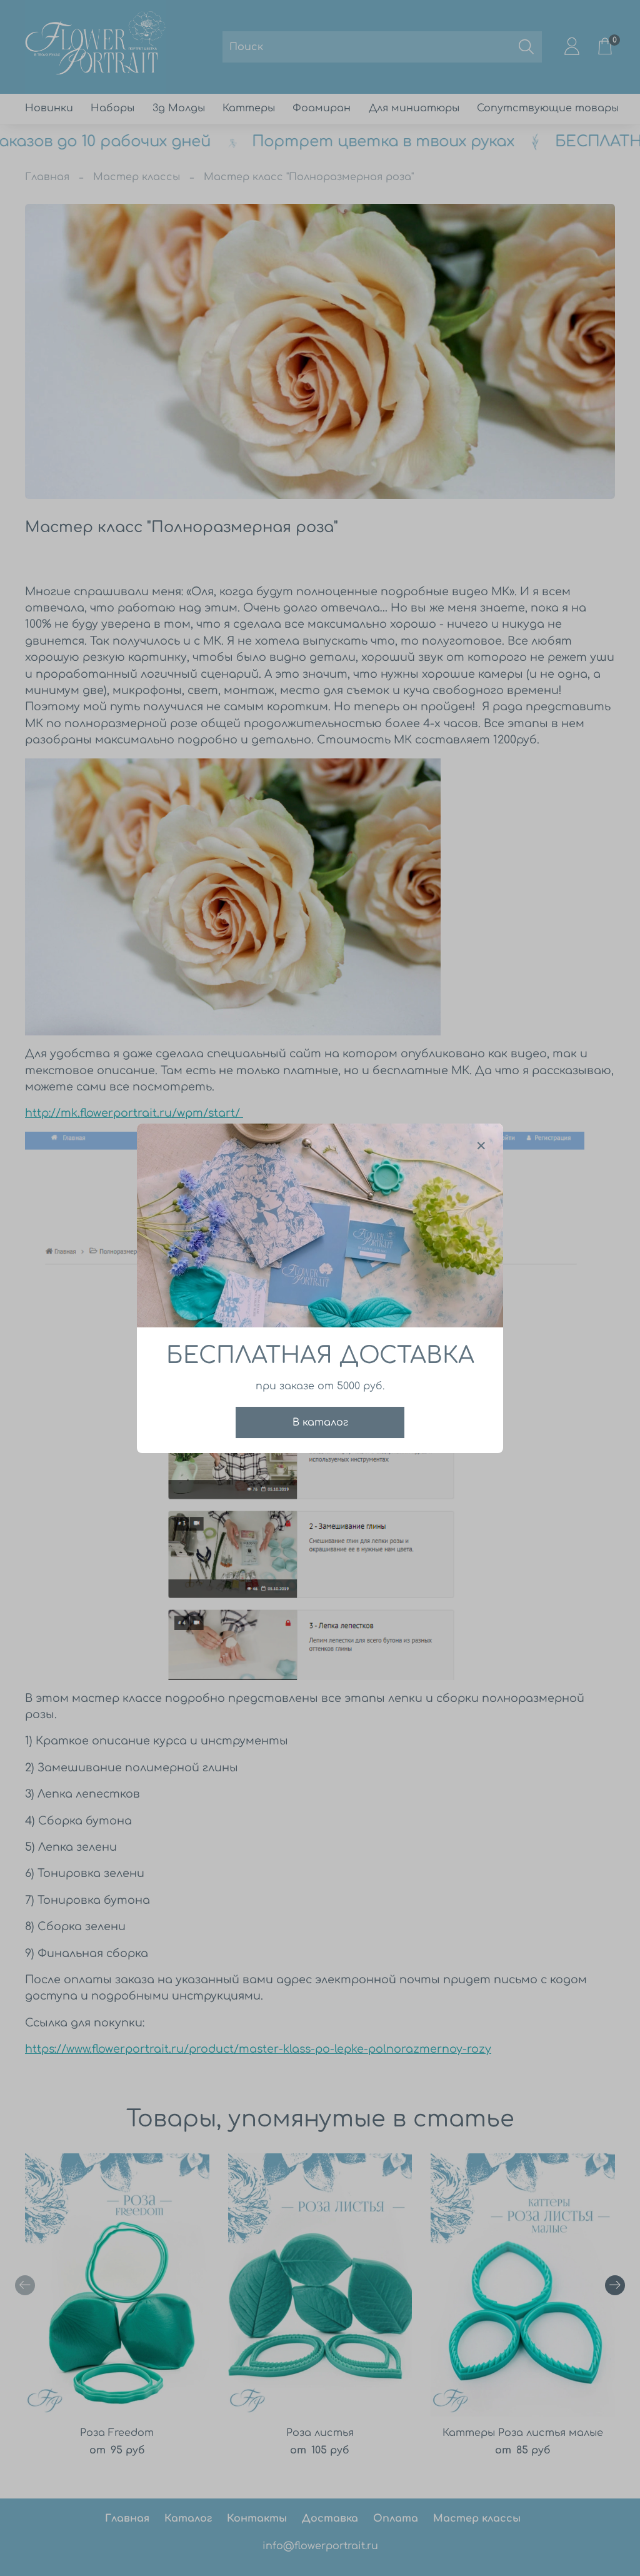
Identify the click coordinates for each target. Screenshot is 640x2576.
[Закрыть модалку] (481, 1146)
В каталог (320, 1422)
